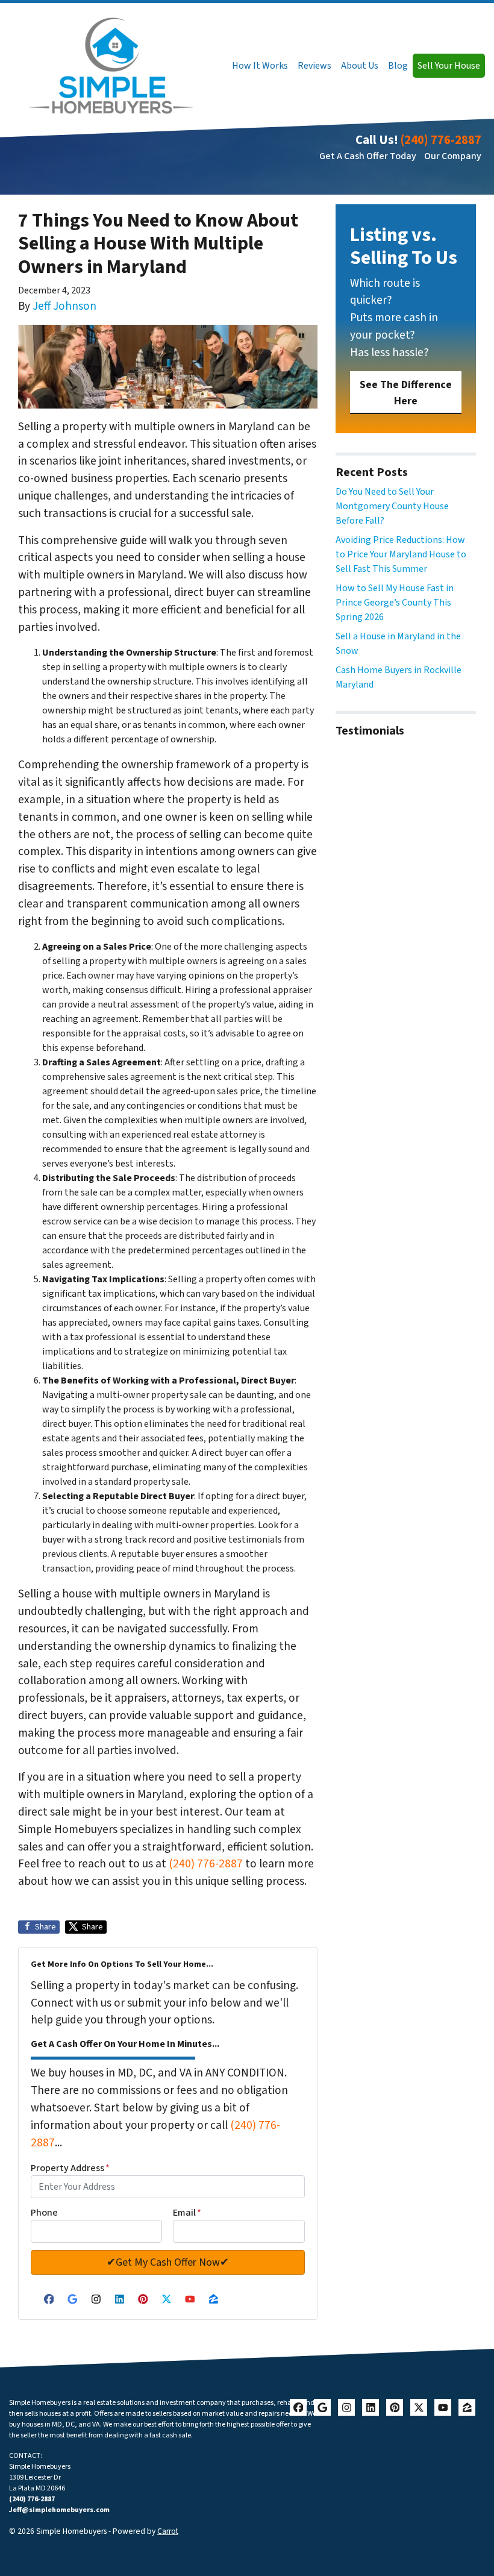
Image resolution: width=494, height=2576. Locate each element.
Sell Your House (449, 66)
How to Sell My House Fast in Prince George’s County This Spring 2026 (395, 603)
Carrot (168, 2531)
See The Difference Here (406, 393)
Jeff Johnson (64, 306)
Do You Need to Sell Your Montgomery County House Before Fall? (392, 506)
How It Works (260, 66)
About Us (360, 66)
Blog (398, 66)
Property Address (70, 2168)
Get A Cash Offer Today (368, 156)
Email (187, 2213)
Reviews (314, 66)
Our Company (453, 156)
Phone (44, 2213)
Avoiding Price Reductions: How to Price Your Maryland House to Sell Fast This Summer (401, 554)
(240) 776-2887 (441, 140)
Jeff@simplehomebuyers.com (59, 2510)
